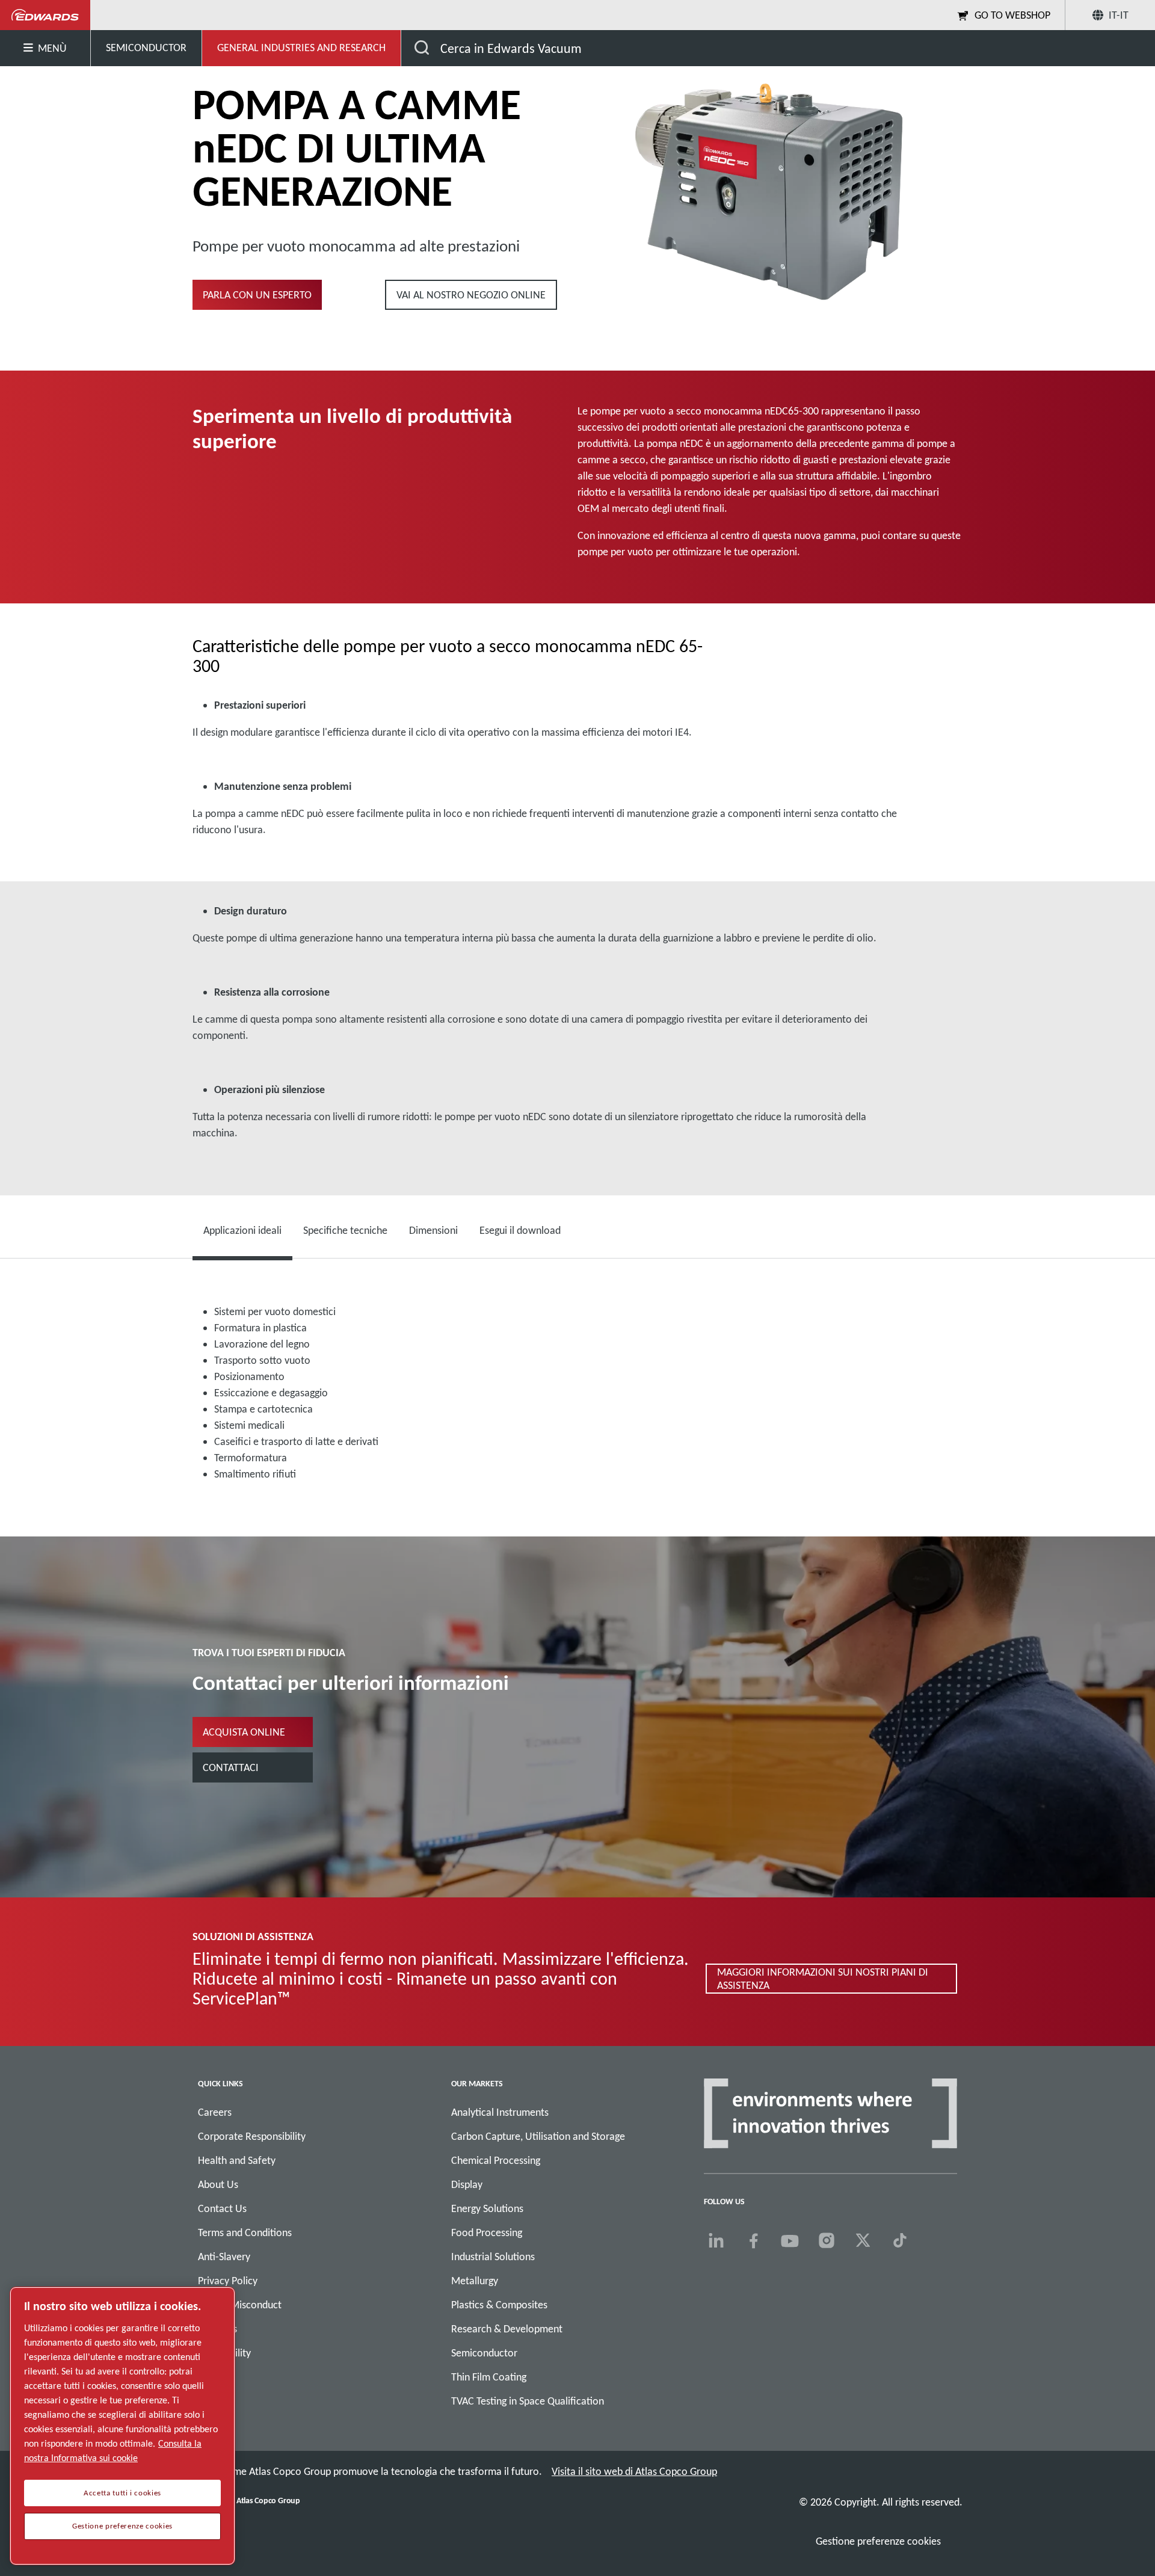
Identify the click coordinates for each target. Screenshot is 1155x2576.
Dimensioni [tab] (433, 1230)
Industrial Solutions (493, 2257)
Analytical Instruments (500, 2112)
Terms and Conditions (245, 2232)
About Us (218, 2184)
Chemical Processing (496, 2160)
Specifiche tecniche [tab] (345, 1230)
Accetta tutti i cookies (122, 2493)
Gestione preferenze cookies (878, 2541)
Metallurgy (475, 2281)
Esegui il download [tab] (520, 1230)
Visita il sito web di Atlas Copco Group (634, 2471)
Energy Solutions (487, 2208)
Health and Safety (237, 2160)
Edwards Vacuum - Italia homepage (45, 15)
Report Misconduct (240, 2305)
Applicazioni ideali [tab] (242, 1230)
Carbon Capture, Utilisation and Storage (538, 2136)
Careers (215, 2112)
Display (467, 2184)
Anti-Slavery (224, 2257)
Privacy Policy (228, 2281)
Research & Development (507, 2329)
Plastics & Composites (499, 2305)
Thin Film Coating (489, 2377)
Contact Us (222, 2208)
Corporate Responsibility (252, 2136)
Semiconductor (484, 2353)
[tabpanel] (577, 1398)
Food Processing (487, 2232)
